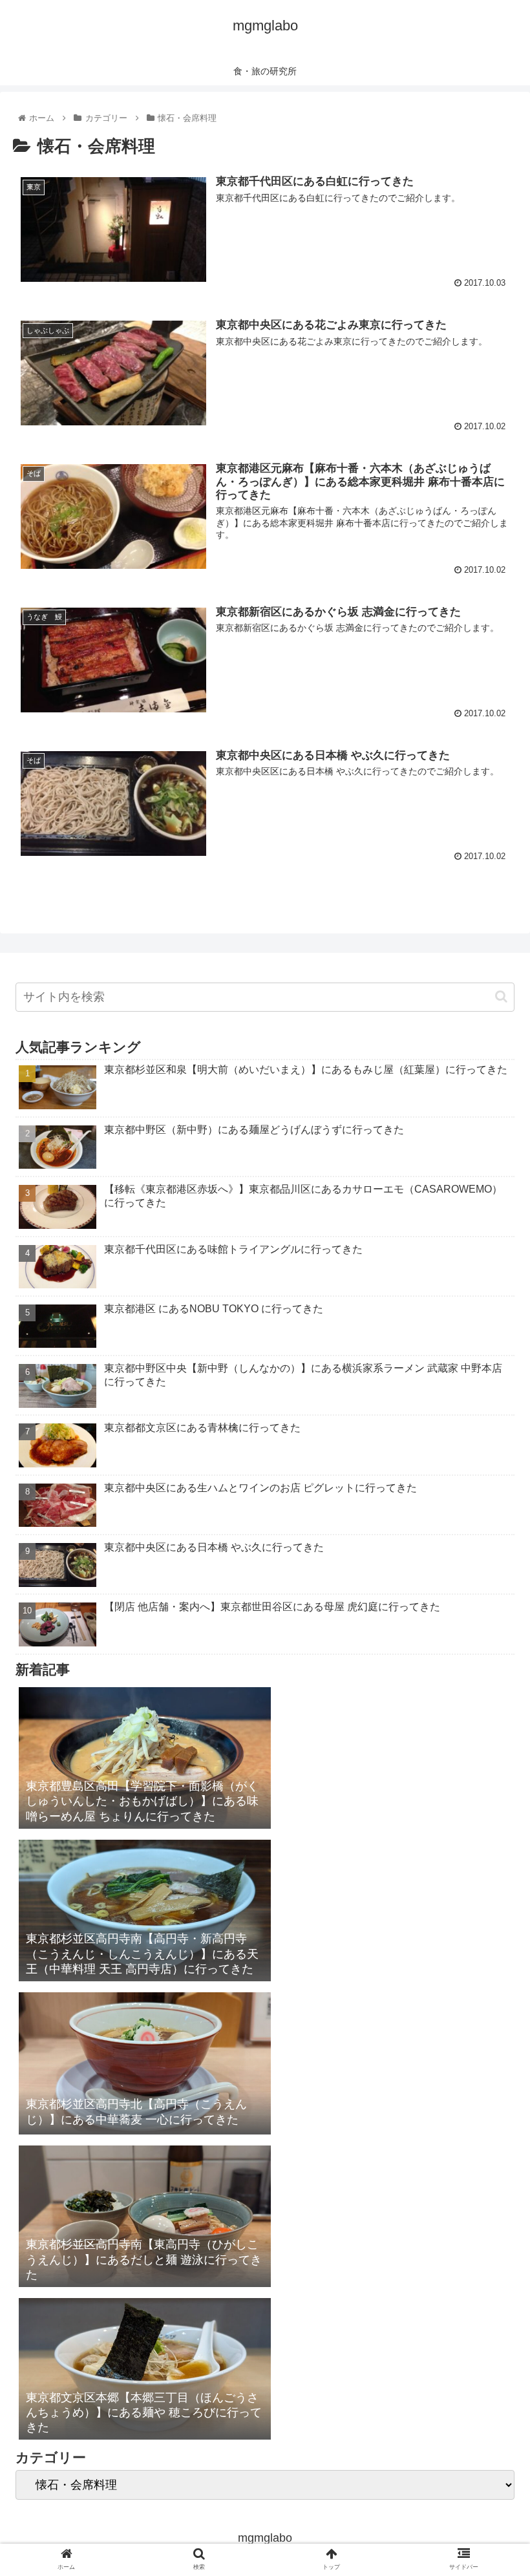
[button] (501, 996)
